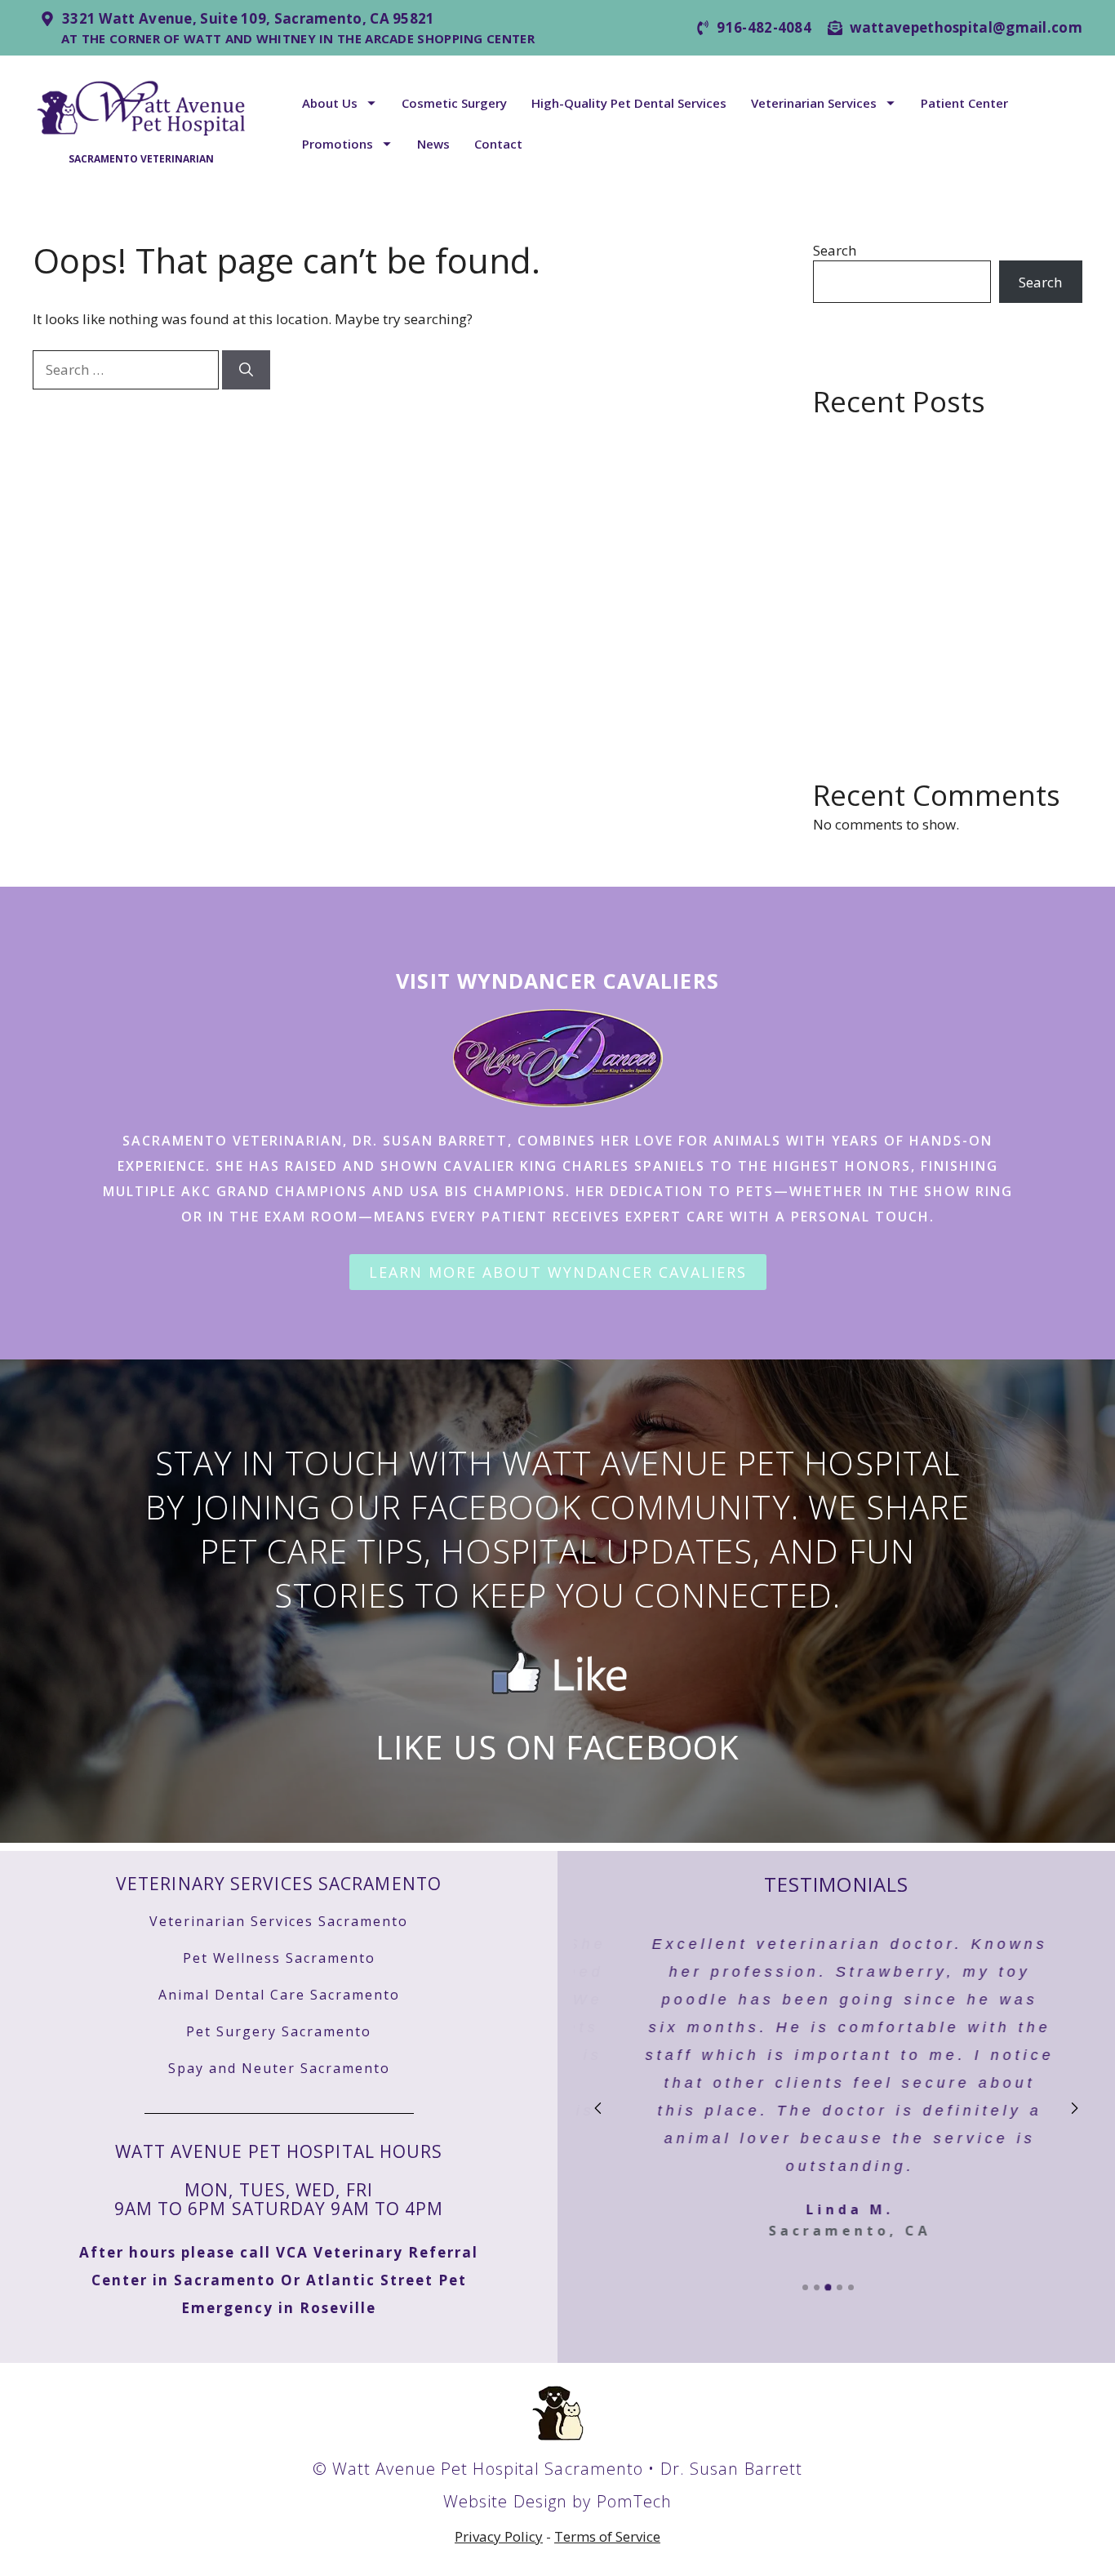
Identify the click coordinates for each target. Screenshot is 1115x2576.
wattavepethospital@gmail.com (966, 27)
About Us (330, 103)
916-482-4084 (764, 27)
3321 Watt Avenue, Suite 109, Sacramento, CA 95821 (249, 18)
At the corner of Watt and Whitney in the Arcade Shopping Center (298, 38)
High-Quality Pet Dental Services (629, 103)
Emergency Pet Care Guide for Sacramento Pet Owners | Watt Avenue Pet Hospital (937, 450)
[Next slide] (1074, 2108)
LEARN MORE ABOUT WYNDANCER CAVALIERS (558, 1272)
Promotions (338, 144)
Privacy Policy (499, 2536)
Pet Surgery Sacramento (279, 2031)
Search (835, 250)
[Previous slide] (598, 2108)
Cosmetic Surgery (454, 103)
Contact (498, 144)
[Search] (246, 370)
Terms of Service (607, 2536)
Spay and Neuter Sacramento (279, 2068)
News (433, 144)
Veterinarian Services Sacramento (279, 1921)
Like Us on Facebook (557, 1747)
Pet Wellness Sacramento (279, 1958)
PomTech (635, 2501)
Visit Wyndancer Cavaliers (557, 981)
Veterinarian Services (814, 103)
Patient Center (964, 103)
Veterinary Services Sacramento (279, 1884)
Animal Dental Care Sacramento (279, 1995)
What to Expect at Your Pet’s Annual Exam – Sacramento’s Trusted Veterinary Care (944, 665)
